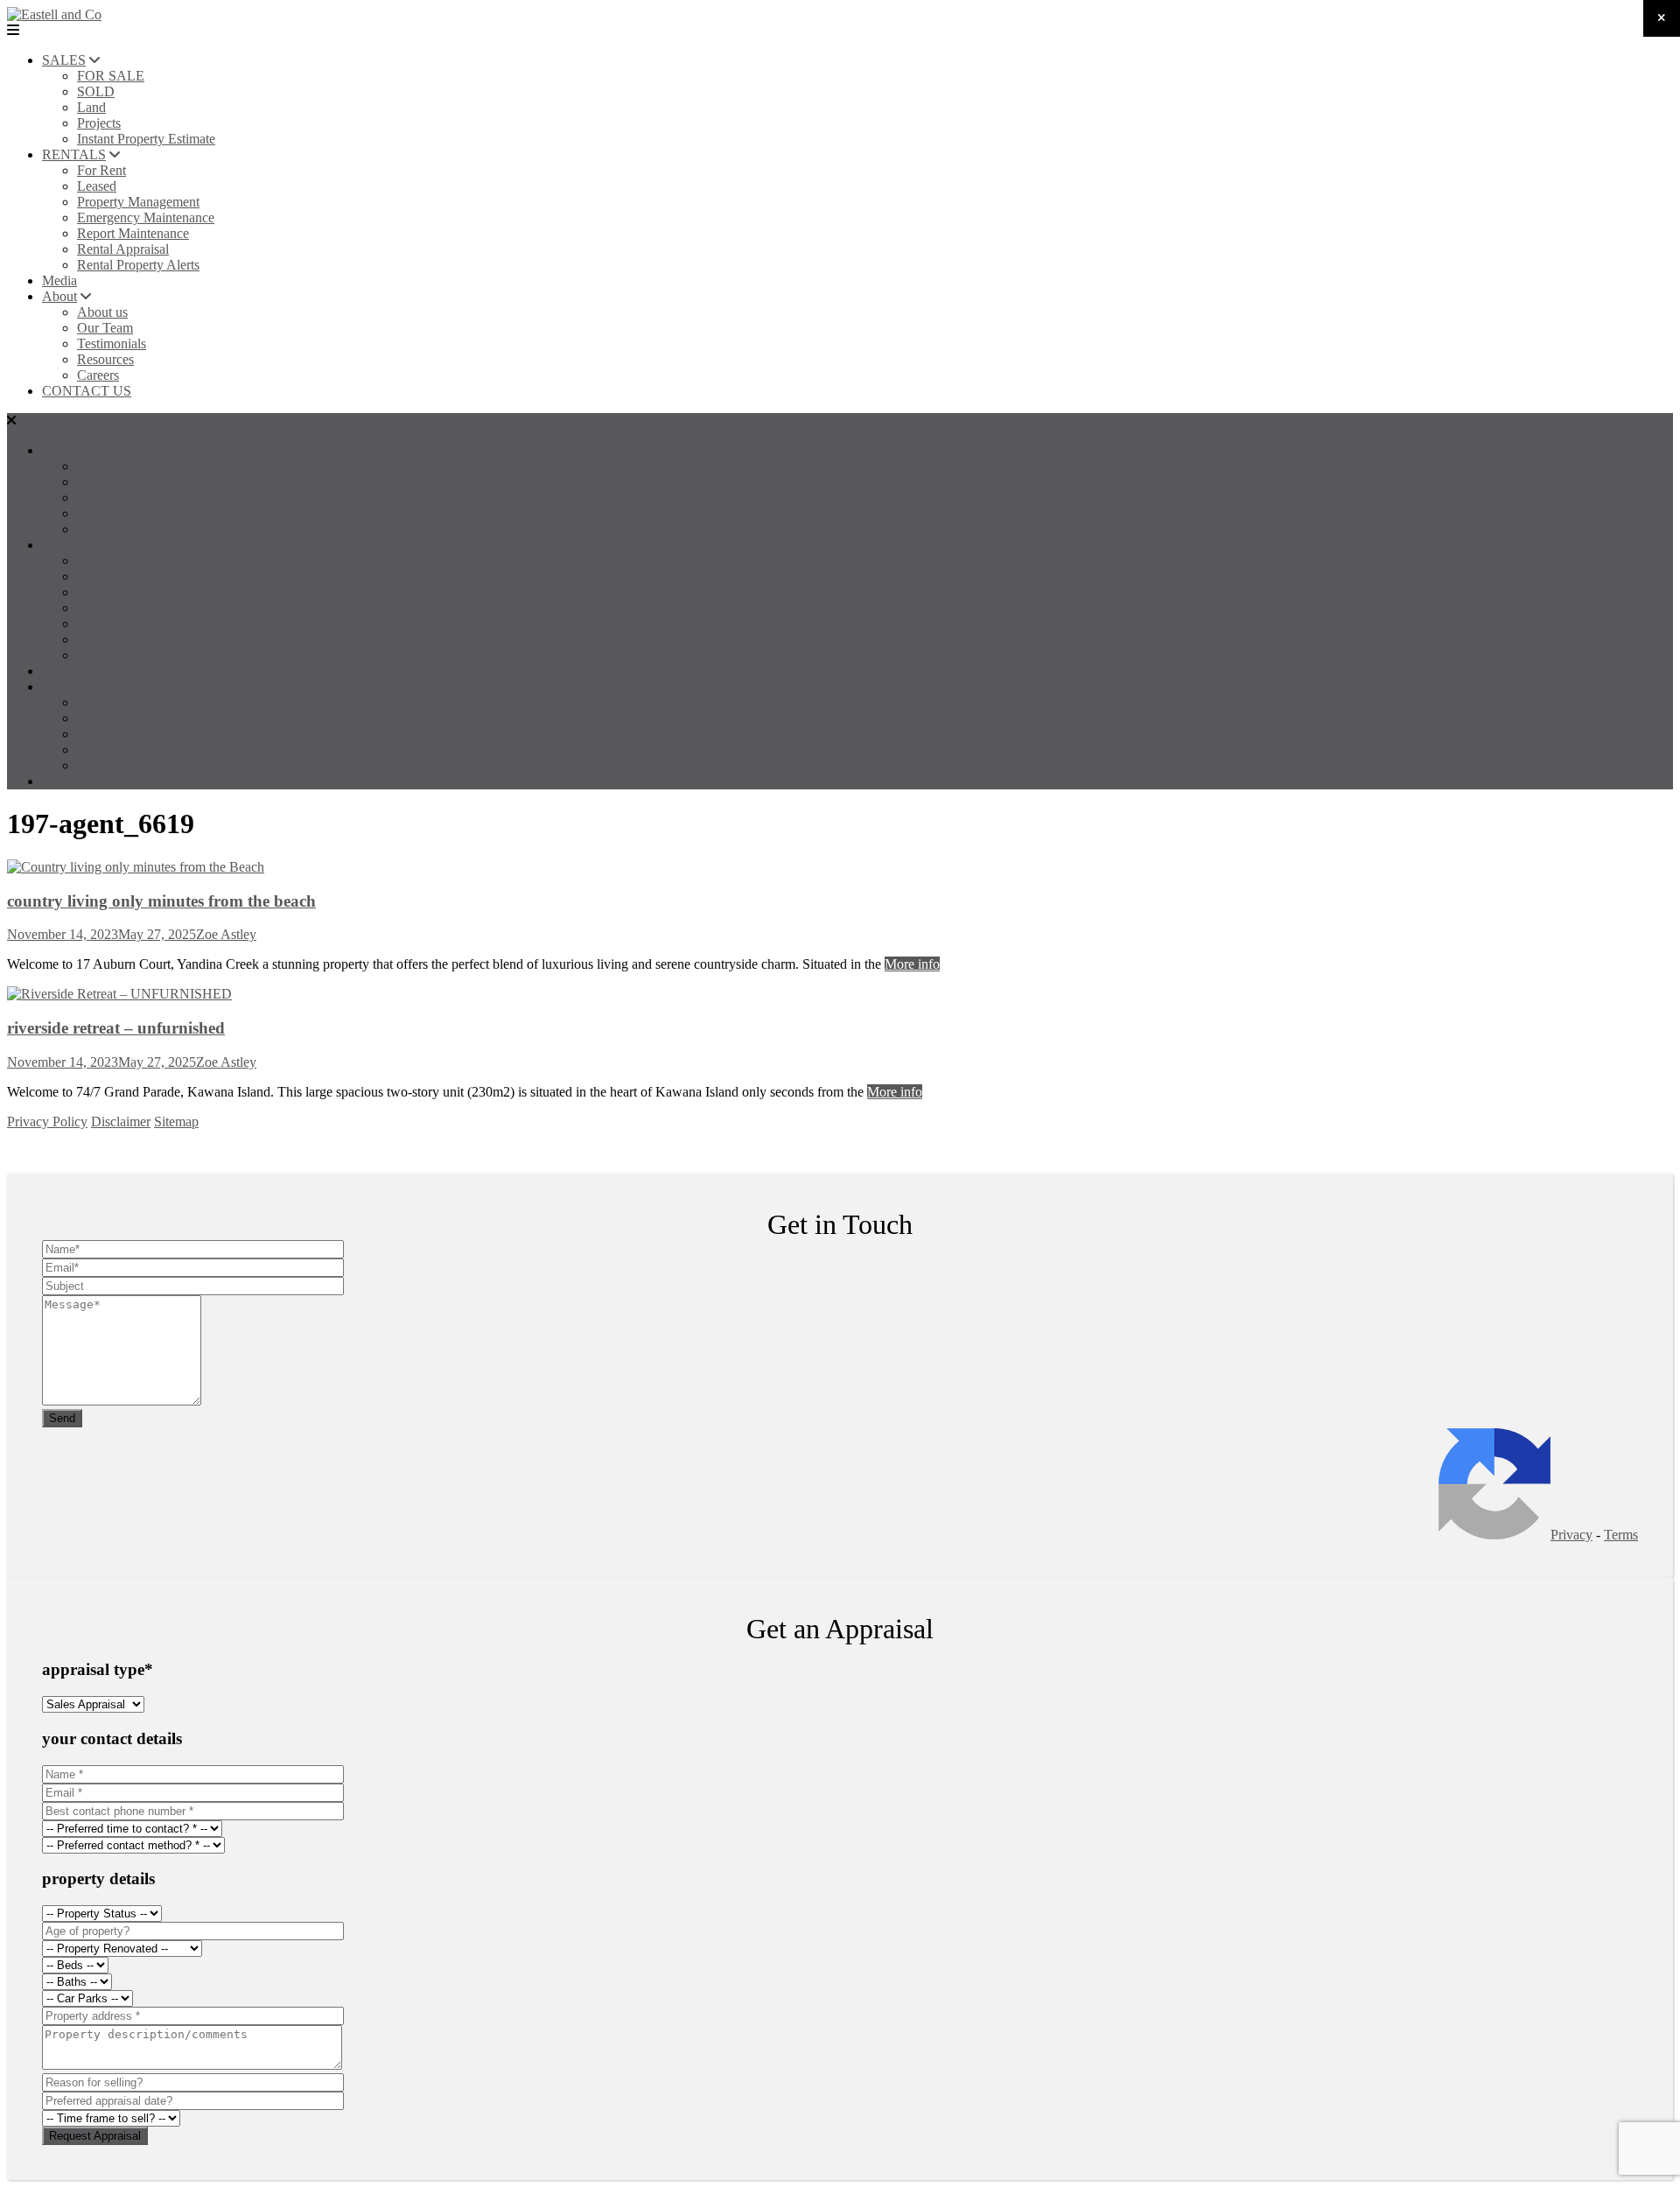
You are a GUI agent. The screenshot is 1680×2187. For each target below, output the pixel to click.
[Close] (1662, 18)
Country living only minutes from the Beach (161, 901)
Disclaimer (121, 1122)
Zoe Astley (226, 934)
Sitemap (176, 1122)
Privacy (1571, 1535)
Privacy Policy (47, 1122)
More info (912, 964)
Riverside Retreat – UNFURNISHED (116, 1028)
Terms (1621, 1535)
